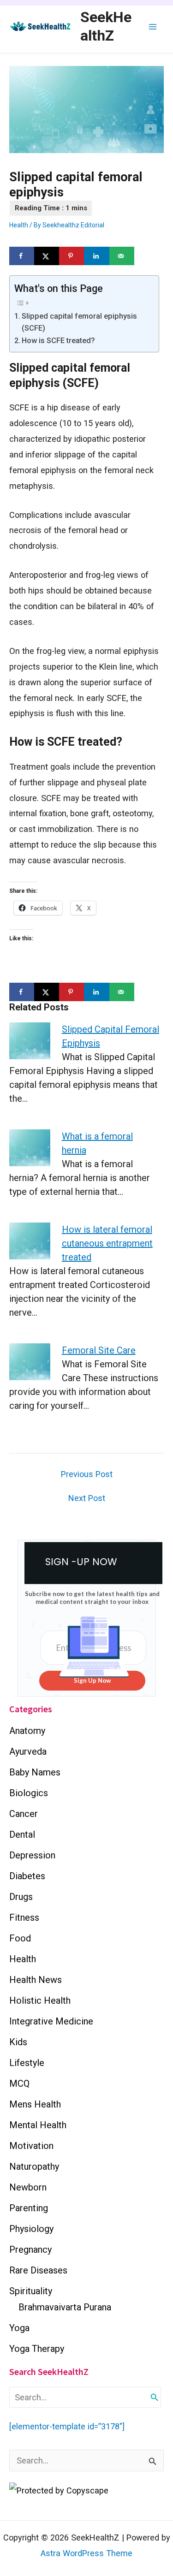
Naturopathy (34, 2166)
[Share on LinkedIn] (96, 256)
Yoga (19, 2328)
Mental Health (38, 2125)
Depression (32, 1855)
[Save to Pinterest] (72, 256)
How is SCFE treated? (58, 341)
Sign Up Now (92, 1680)
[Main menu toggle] (153, 27)
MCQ (19, 2083)
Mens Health (35, 2104)
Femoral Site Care (99, 1350)
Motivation (31, 2146)
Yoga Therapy (37, 2349)
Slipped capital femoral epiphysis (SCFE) (79, 322)
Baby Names (35, 1772)
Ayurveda (28, 1751)
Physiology (31, 2229)
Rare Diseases (38, 2270)
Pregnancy (30, 2250)
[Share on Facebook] (22, 256)
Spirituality (31, 2291)
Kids (18, 2042)
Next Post (87, 1498)
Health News (36, 1980)
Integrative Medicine (51, 2021)
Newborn (28, 2187)
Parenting (29, 2208)
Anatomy (27, 1731)
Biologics (29, 1793)
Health (19, 225)
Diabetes (27, 1876)
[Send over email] (122, 256)
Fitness (24, 1917)
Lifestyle (27, 2063)
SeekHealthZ (106, 26)
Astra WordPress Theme (86, 2553)
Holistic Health (40, 2000)
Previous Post (87, 1474)
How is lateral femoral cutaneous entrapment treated (107, 1243)
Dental (22, 1834)
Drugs (21, 1897)
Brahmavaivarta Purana (65, 2307)
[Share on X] (47, 256)
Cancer (24, 1814)
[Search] (155, 2397)
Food (20, 1938)
